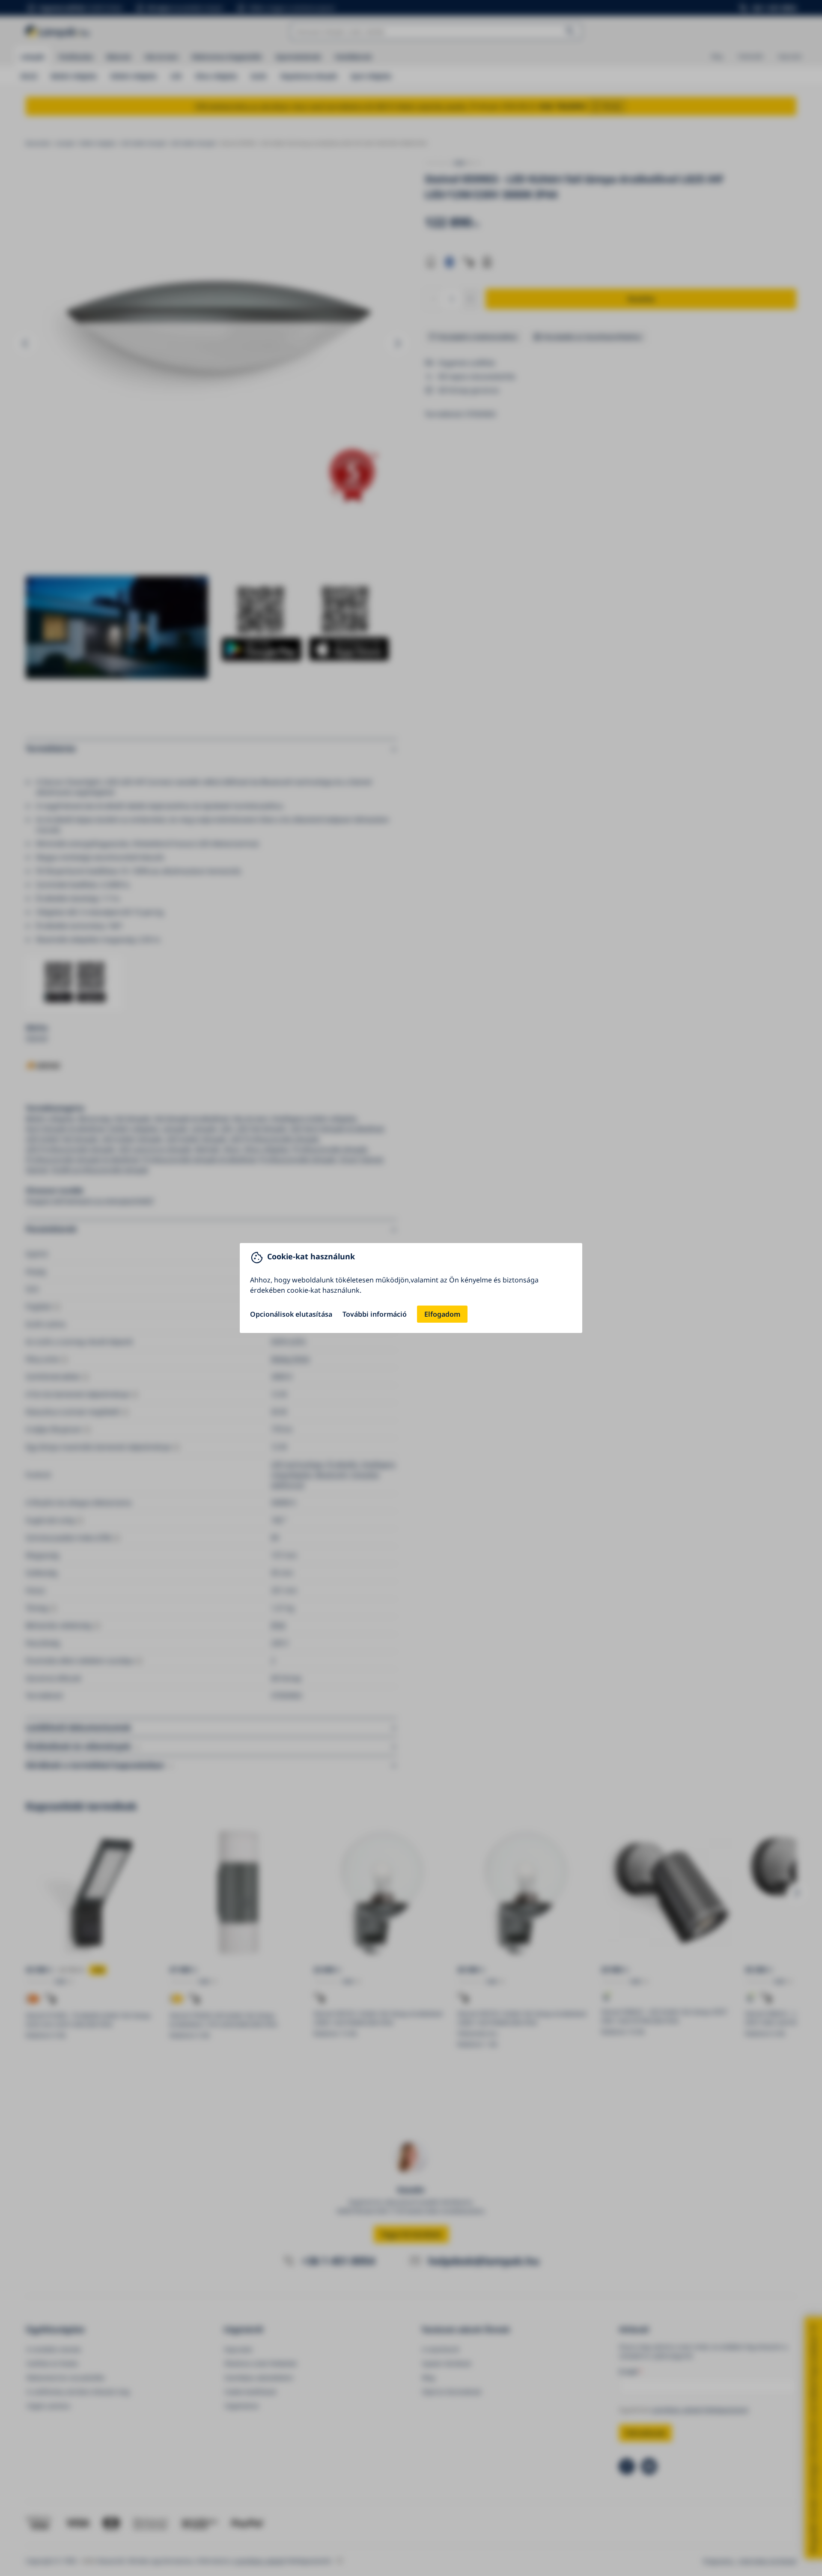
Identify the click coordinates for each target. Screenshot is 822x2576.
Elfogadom (442, 1314)
